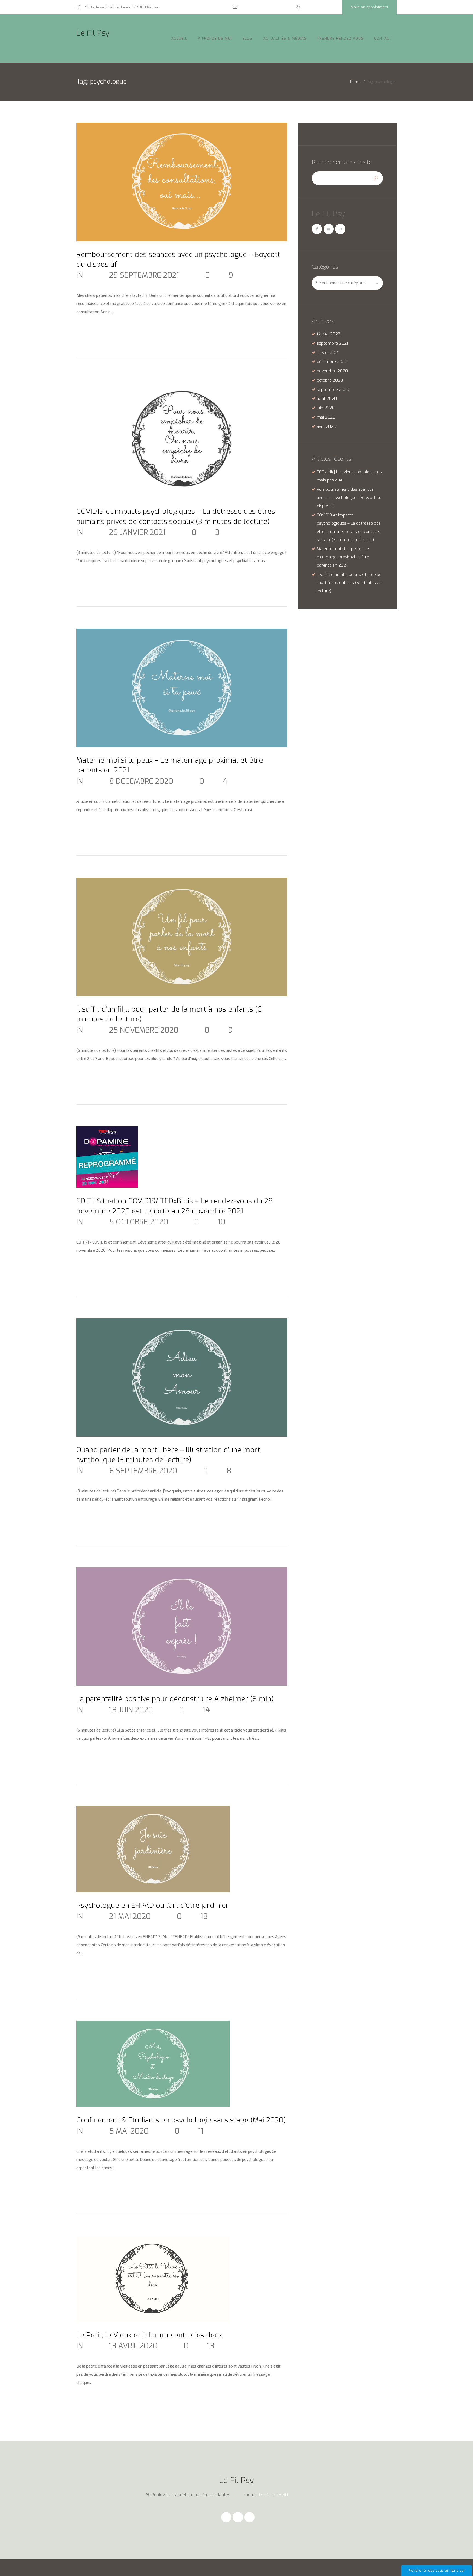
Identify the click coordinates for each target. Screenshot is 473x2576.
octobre (330, 380)
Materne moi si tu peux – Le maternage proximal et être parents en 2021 (343, 557)
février (328, 334)
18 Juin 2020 (131, 1710)
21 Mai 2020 (130, 1916)
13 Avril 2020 (133, 2346)
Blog (247, 38)
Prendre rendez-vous (340, 38)
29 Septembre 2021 (144, 275)
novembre (332, 371)
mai (326, 417)
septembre (332, 343)
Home (355, 82)
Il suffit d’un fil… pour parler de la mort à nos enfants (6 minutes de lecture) (349, 583)
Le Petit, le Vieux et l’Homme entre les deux (149, 2335)
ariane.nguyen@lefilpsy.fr (263, 7)
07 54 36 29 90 (318, 7)
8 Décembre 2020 (141, 781)
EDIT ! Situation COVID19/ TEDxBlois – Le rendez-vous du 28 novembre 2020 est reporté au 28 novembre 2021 (175, 1206)
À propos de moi (215, 38)
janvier (328, 353)
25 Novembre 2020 (144, 1030)
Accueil (179, 38)
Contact (383, 38)
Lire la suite (95, 329)
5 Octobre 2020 (139, 1222)
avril (326, 426)
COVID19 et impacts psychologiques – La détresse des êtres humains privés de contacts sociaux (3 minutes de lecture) (176, 516)
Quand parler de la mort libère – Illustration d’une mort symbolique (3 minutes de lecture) (168, 1455)
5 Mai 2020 (129, 2131)
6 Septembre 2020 (143, 1471)
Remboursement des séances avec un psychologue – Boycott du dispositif (349, 498)
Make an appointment (369, 7)
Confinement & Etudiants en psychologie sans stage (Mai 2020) (181, 2120)
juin (326, 408)
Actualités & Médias (285, 38)
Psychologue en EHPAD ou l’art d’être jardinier (153, 1905)
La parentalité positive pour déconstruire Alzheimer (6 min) (175, 1699)
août (327, 399)
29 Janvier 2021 (137, 532)
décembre (332, 362)
